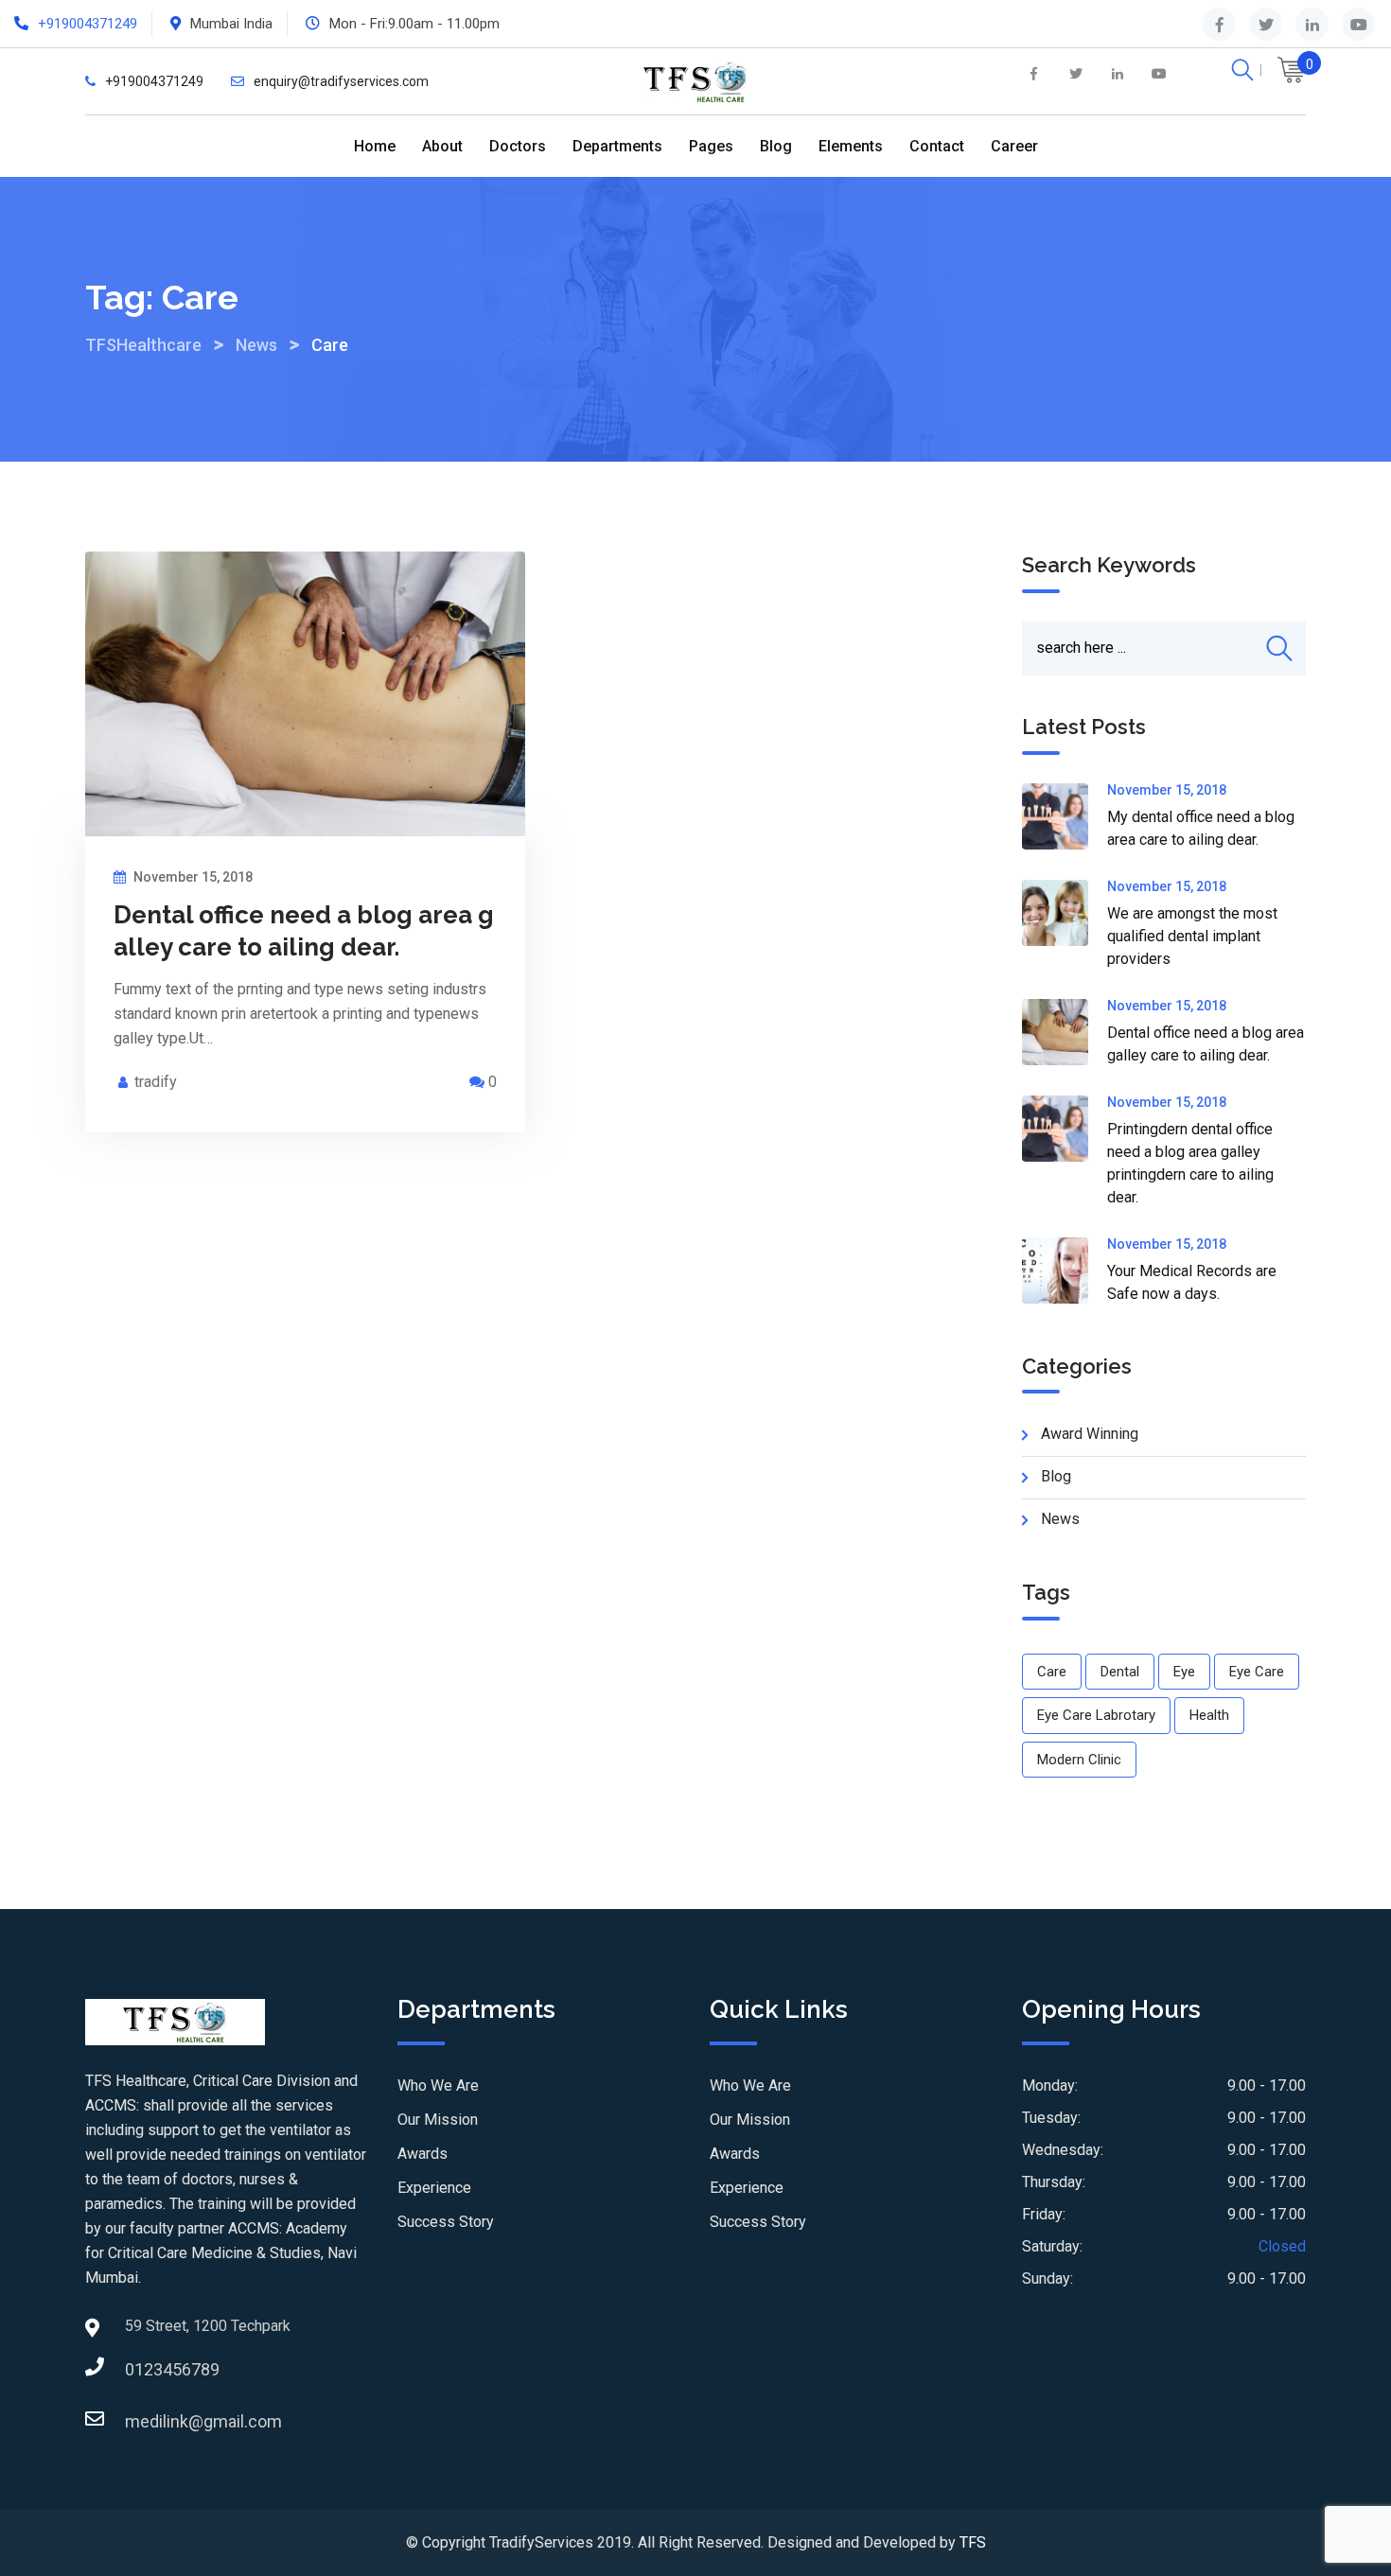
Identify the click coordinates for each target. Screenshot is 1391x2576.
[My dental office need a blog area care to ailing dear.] (1065, 816)
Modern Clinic (1079, 1760)
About (442, 146)
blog (1056, 1476)
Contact (937, 146)
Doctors (518, 146)
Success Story (446, 2222)
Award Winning (1090, 1434)
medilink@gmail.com (144, 2421)
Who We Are (438, 2085)
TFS (973, 2542)
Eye (1184, 1672)
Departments (617, 146)
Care (1052, 1672)
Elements (851, 146)
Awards (423, 2154)
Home (375, 146)
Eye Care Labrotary (1096, 1715)
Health (1209, 1715)
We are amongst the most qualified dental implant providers (1192, 936)
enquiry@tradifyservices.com (341, 81)
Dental (1120, 1672)
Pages (711, 146)
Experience (434, 2188)
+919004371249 (88, 24)
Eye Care (1257, 1672)
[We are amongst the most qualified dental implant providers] (1065, 913)
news (1060, 1519)
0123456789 (144, 2369)
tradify (156, 1082)
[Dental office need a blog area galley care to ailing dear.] (1065, 1032)
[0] (1292, 73)
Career (1014, 146)
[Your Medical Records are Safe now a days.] (1065, 1270)
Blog (776, 146)
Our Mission (438, 2120)
